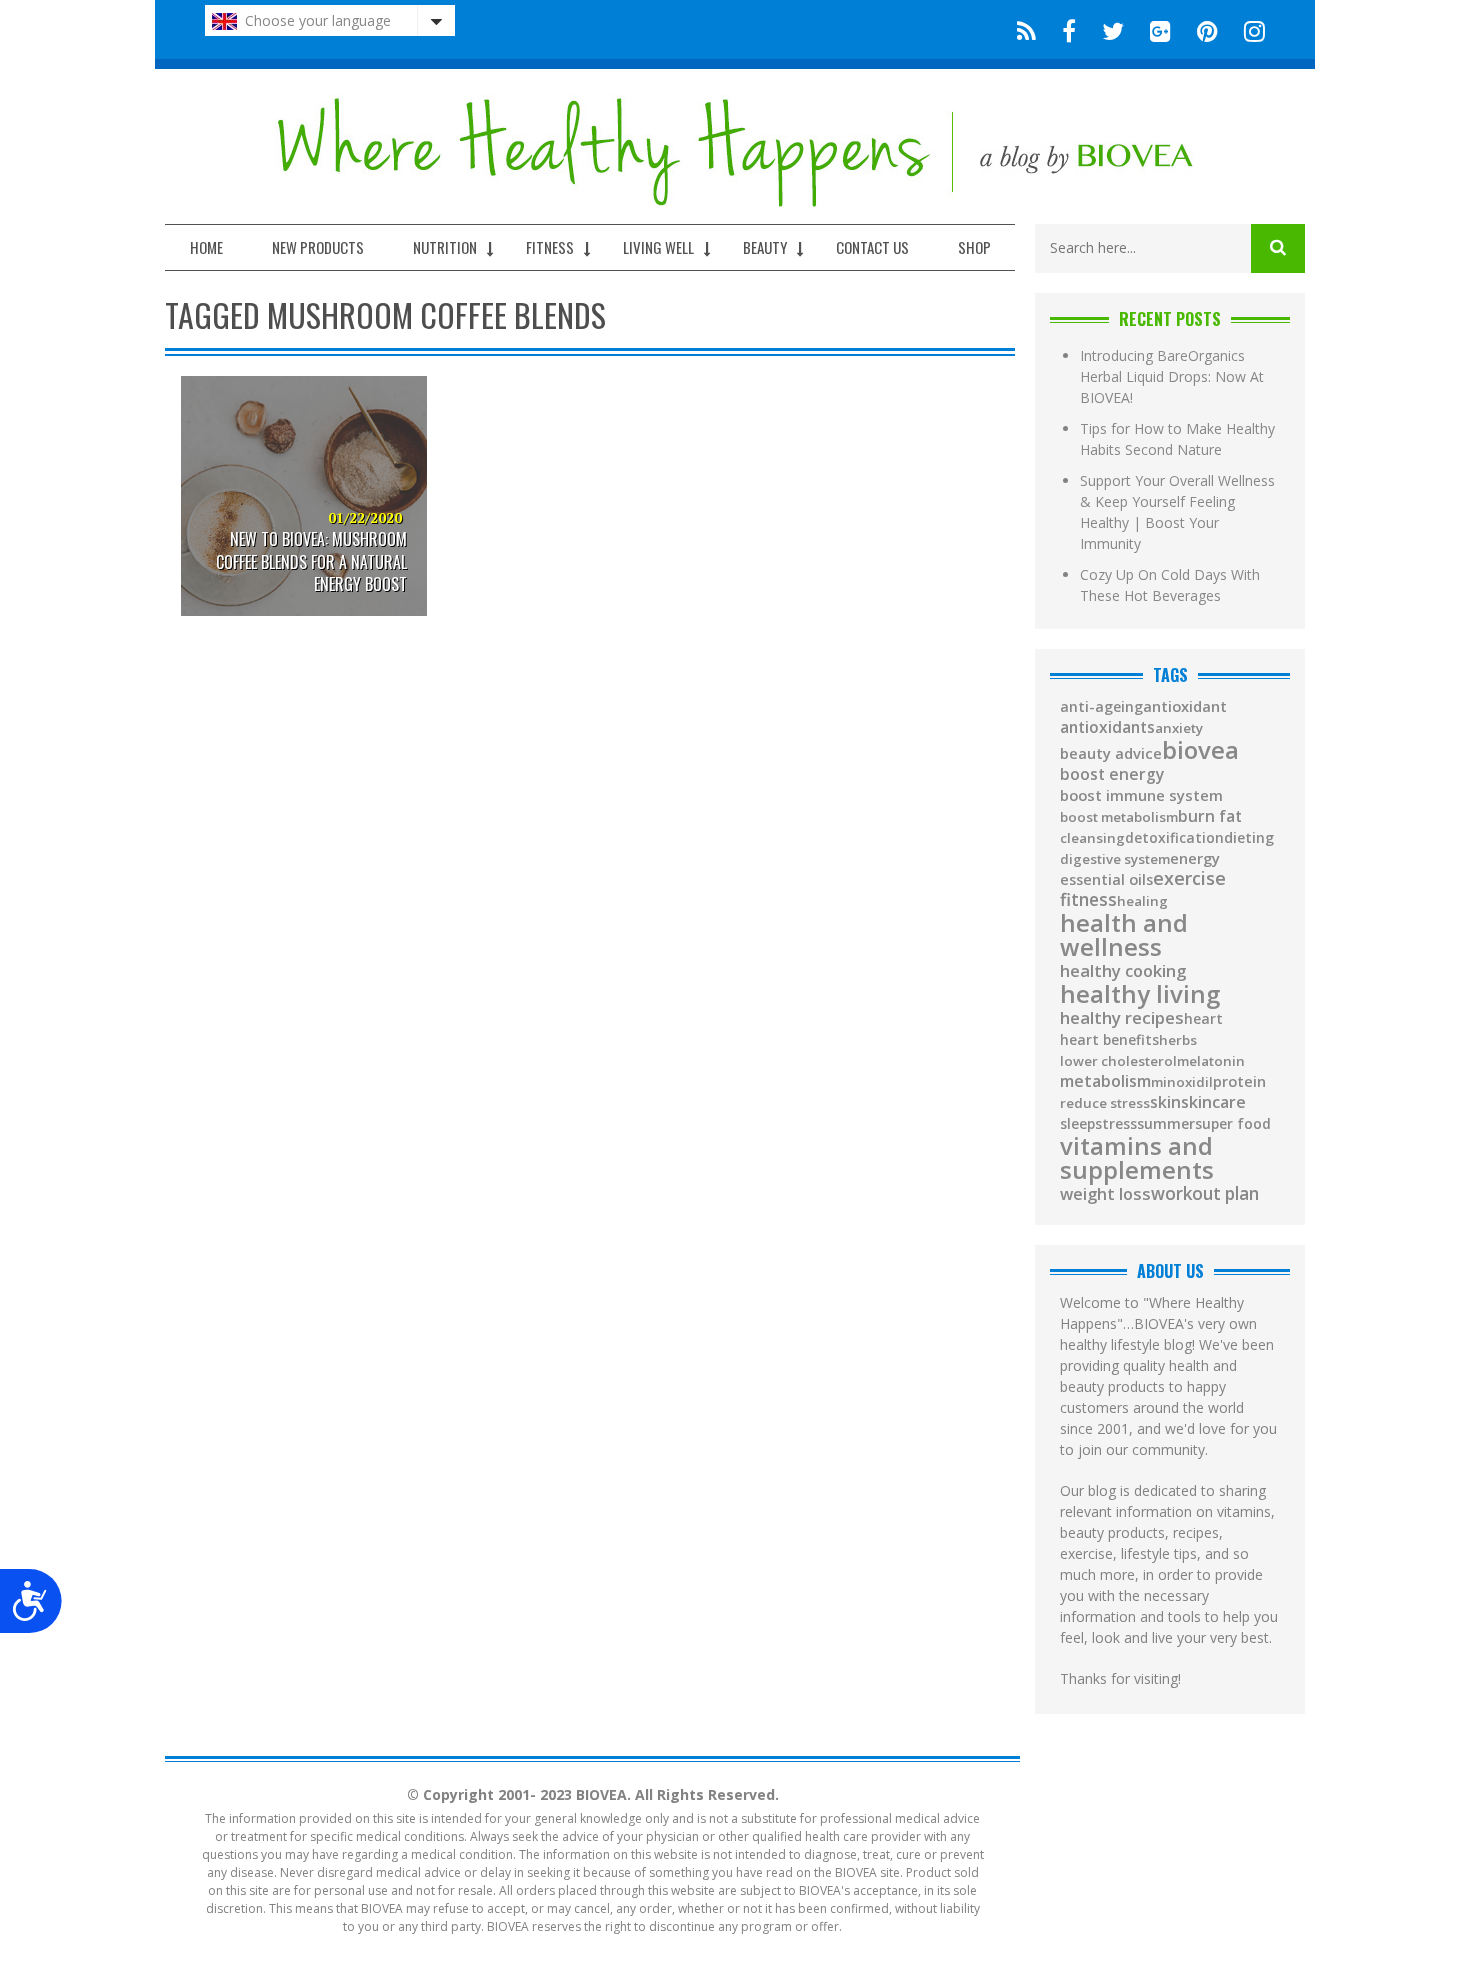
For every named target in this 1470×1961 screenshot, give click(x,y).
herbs (1178, 1040)
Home (206, 247)
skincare (1213, 1102)
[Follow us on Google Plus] (1160, 29)
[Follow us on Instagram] (1248, 29)
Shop (974, 247)
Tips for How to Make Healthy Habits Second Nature (1177, 439)
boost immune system (1141, 795)
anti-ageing (1101, 707)
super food (1233, 1124)
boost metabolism (1119, 817)
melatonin (1211, 1061)
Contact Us (872, 247)
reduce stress (1105, 1103)
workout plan (1205, 1193)
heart (1203, 1019)
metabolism (1105, 1081)
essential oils (1106, 880)
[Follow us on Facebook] (1069, 29)
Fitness (550, 247)
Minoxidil (1182, 1082)
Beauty (765, 247)
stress (1116, 1124)
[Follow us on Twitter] (1113, 29)
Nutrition (445, 247)
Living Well (658, 247)
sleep (1077, 1124)
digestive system (1115, 859)
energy (1195, 858)
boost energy (1112, 775)
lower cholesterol (1118, 1061)
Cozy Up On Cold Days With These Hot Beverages (1170, 585)
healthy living (1140, 994)
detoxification (1174, 838)
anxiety (1179, 728)
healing (1142, 901)
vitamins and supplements (1137, 1158)
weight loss (1105, 1194)
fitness (1088, 899)
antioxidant (1185, 706)
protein (1239, 1082)
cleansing (1092, 838)
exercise (1189, 878)
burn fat (1210, 817)
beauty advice (1111, 753)
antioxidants (1107, 727)
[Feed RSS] (1026, 29)
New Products (318, 247)
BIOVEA (1200, 750)
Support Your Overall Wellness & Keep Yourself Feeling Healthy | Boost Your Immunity (1177, 512)
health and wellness (1124, 935)
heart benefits (1109, 1040)
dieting (1249, 838)
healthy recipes (1122, 1018)
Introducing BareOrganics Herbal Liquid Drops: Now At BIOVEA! (1172, 376)
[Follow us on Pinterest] (1207, 29)
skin (1165, 1103)
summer (1166, 1124)
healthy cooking (1123, 971)
